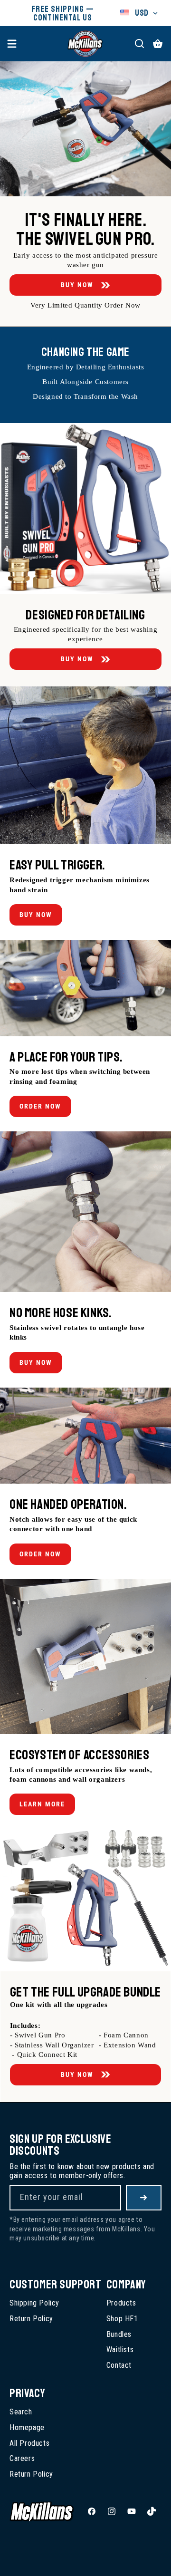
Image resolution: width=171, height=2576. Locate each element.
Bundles (119, 2334)
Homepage (27, 2427)
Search (21, 2412)
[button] (12, 44)
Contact (119, 2365)
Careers (22, 2458)
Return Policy (31, 2319)
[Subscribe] (144, 2198)
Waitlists (120, 2349)
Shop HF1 (122, 2319)
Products (121, 2303)
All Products (29, 2443)
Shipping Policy (34, 2303)
